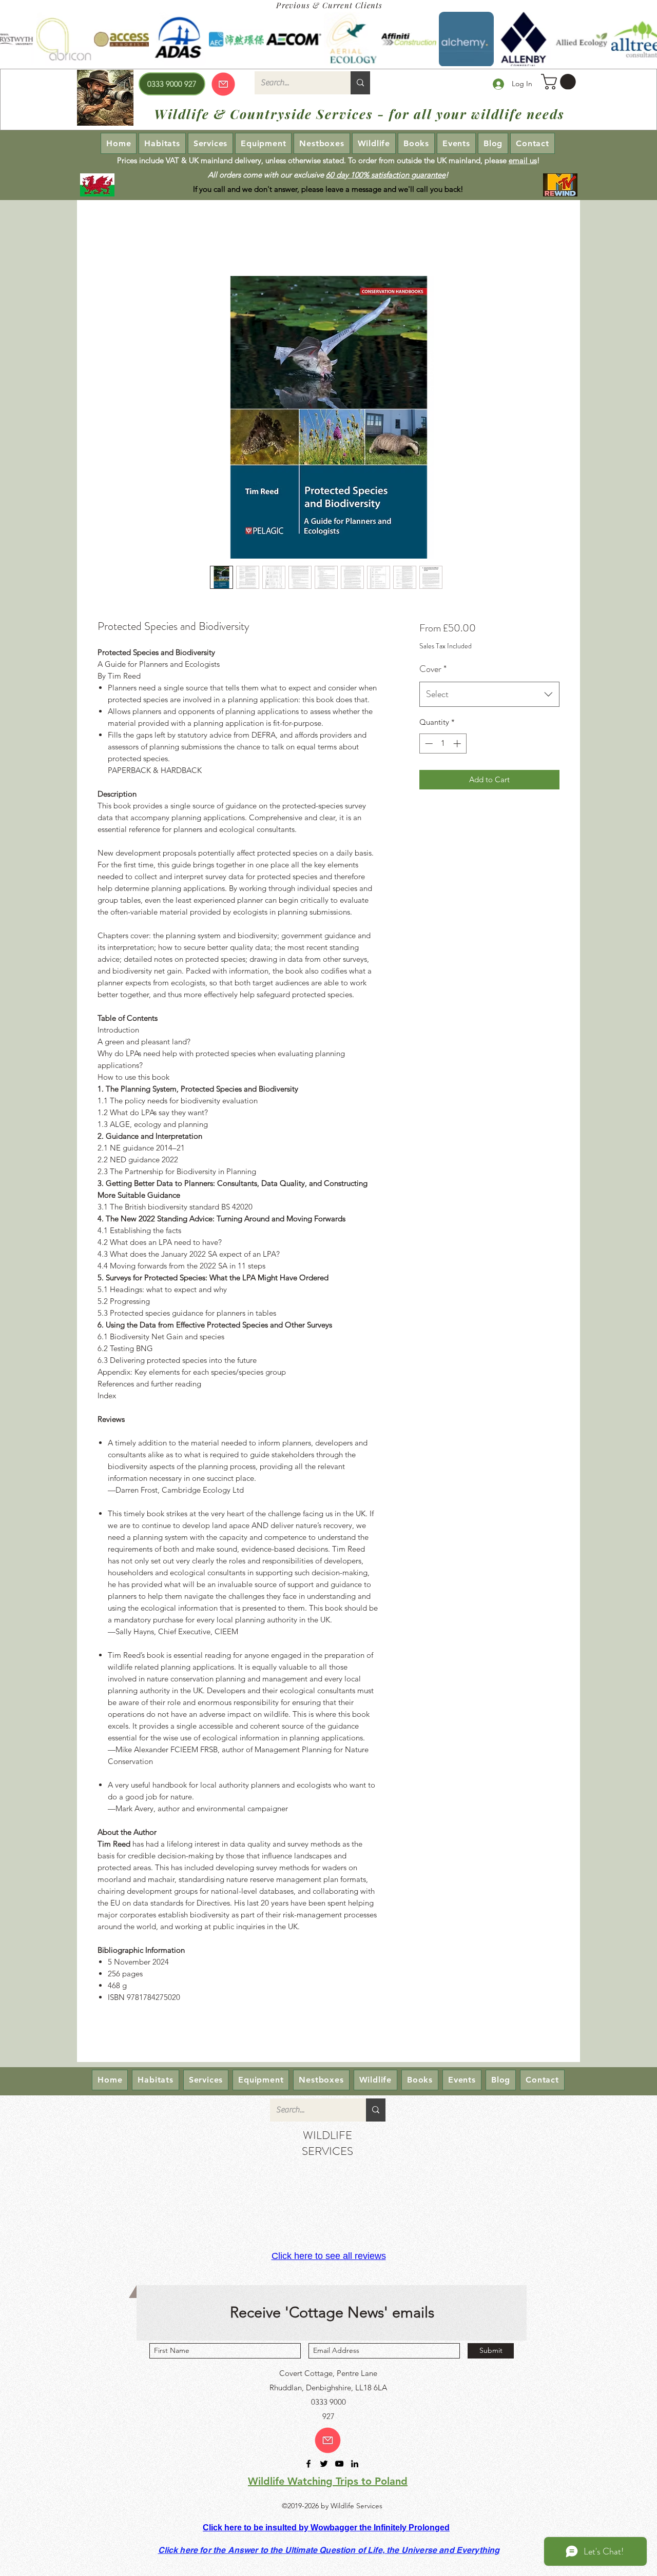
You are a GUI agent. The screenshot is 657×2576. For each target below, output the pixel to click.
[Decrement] (428, 744)
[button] (560, 82)
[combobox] (489, 695)
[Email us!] (328, 2440)
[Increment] (458, 744)
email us (523, 160)
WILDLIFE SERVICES (327, 2143)
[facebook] (308, 2464)
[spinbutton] (443, 744)
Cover (433, 669)
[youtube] (339, 2464)
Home (108, 238)
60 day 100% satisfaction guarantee (386, 175)
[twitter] (324, 2464)
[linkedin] (355, 2464)
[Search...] (360, 83)
